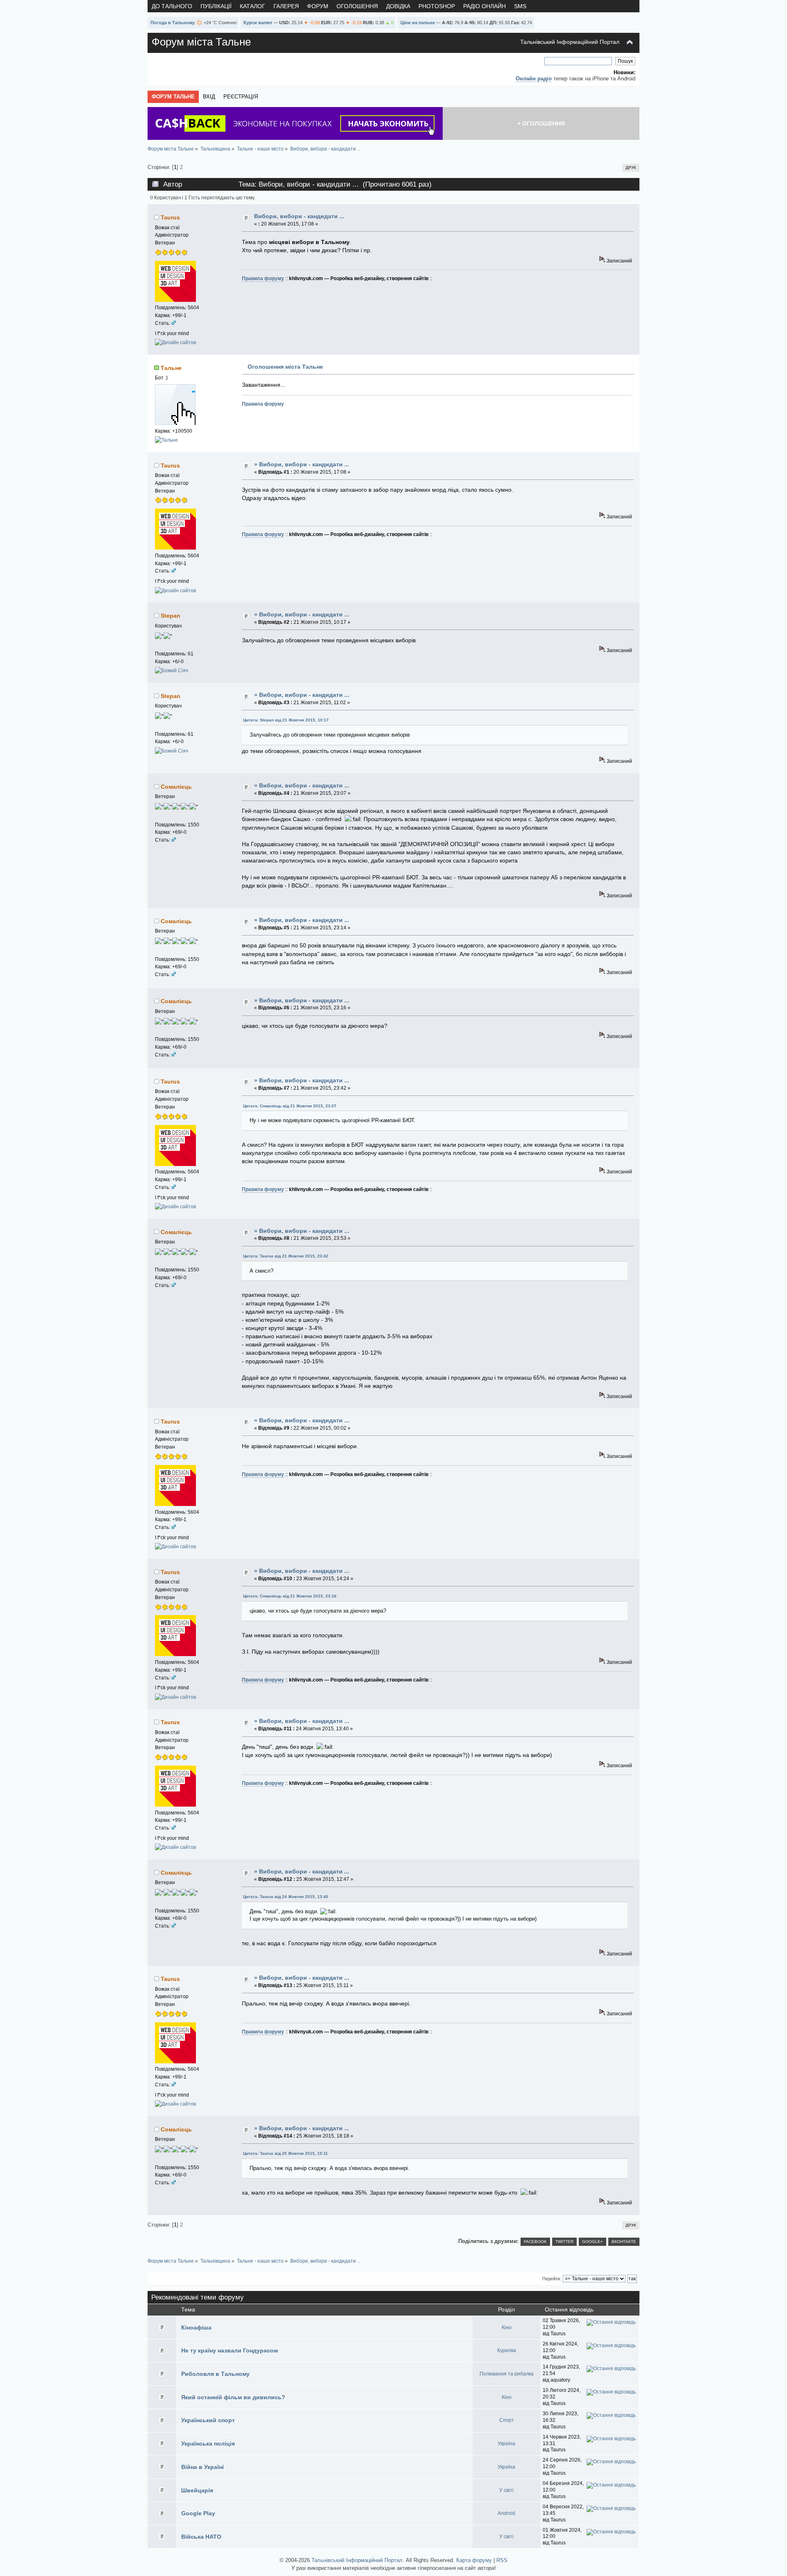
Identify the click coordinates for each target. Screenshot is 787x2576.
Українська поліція (208, 2444)
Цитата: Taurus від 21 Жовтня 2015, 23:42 (286, 1256)
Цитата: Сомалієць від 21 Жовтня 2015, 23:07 (290, 1106)
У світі (506, 2490)
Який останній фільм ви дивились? (233, 2397)
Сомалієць (176, 787)
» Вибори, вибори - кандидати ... (302, 464)
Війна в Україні (202, 2467)
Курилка (507, 2350)
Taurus (170, 217)
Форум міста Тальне (201, 42)
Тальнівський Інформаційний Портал (570, 42)
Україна (506, 2444)
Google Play (198, 2513)
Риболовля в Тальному (215, 2374)
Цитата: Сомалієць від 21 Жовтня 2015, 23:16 (290, 1596)
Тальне (171, 368)
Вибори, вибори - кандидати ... (299, 216)
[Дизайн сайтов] (175, 342)
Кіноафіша (196, 2327)
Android (506, 2513)
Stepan (171, 616)
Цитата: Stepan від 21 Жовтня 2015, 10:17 (286, 720)
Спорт (507, 2420)
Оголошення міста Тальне (285, 367)
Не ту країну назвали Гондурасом (230, 2350)
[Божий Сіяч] (172, 671)
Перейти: (552, 2279)
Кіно (507, 2327)
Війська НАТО (201, 2537)
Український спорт (208, 2420)
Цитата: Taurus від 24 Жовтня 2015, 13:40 (286, 1897)
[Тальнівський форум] (166, 440)
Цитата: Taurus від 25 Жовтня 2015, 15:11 (285, 2153)
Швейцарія (197, 2490)
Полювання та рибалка (507, 2374)
